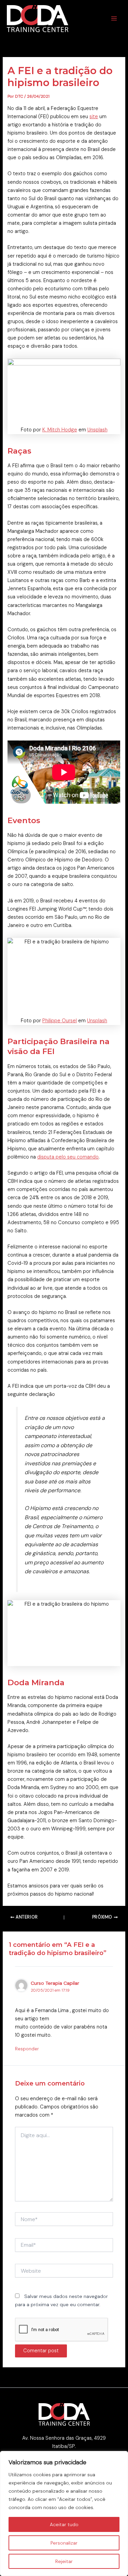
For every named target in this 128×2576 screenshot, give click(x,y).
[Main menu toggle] (114, 18)
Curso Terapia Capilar (55, 1983)
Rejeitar (64, 2561)
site (94, 117)
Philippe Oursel (60, 1021)
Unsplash (97, 430)
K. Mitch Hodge (60, 430)
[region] (64, 2513)
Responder (27, 2049)
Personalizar (64, 2543)
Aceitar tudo (64, 2524)
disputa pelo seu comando (68, 1157)
